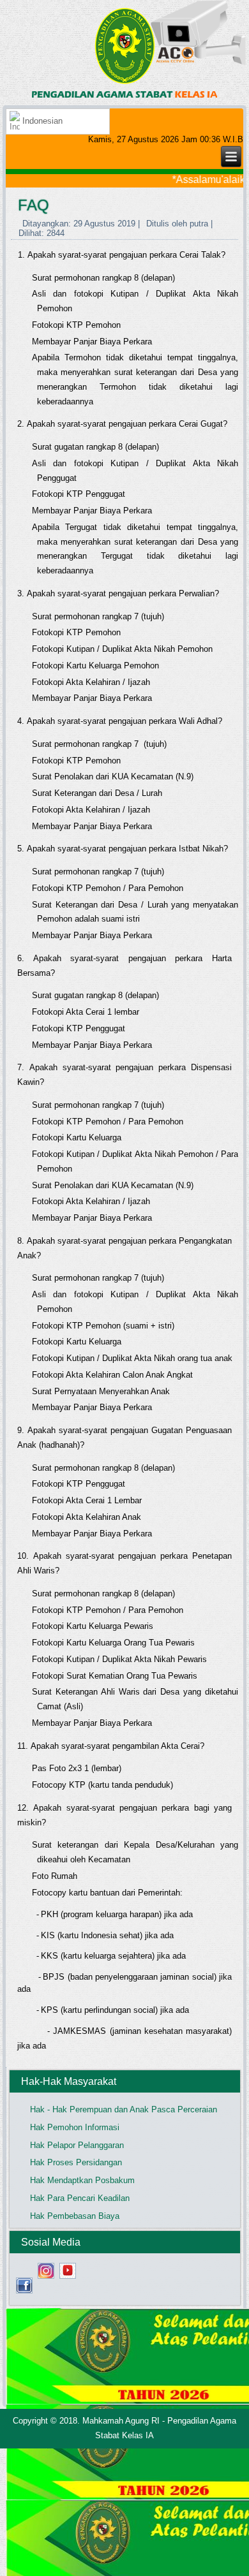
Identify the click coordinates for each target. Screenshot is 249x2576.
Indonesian (41, 121)
